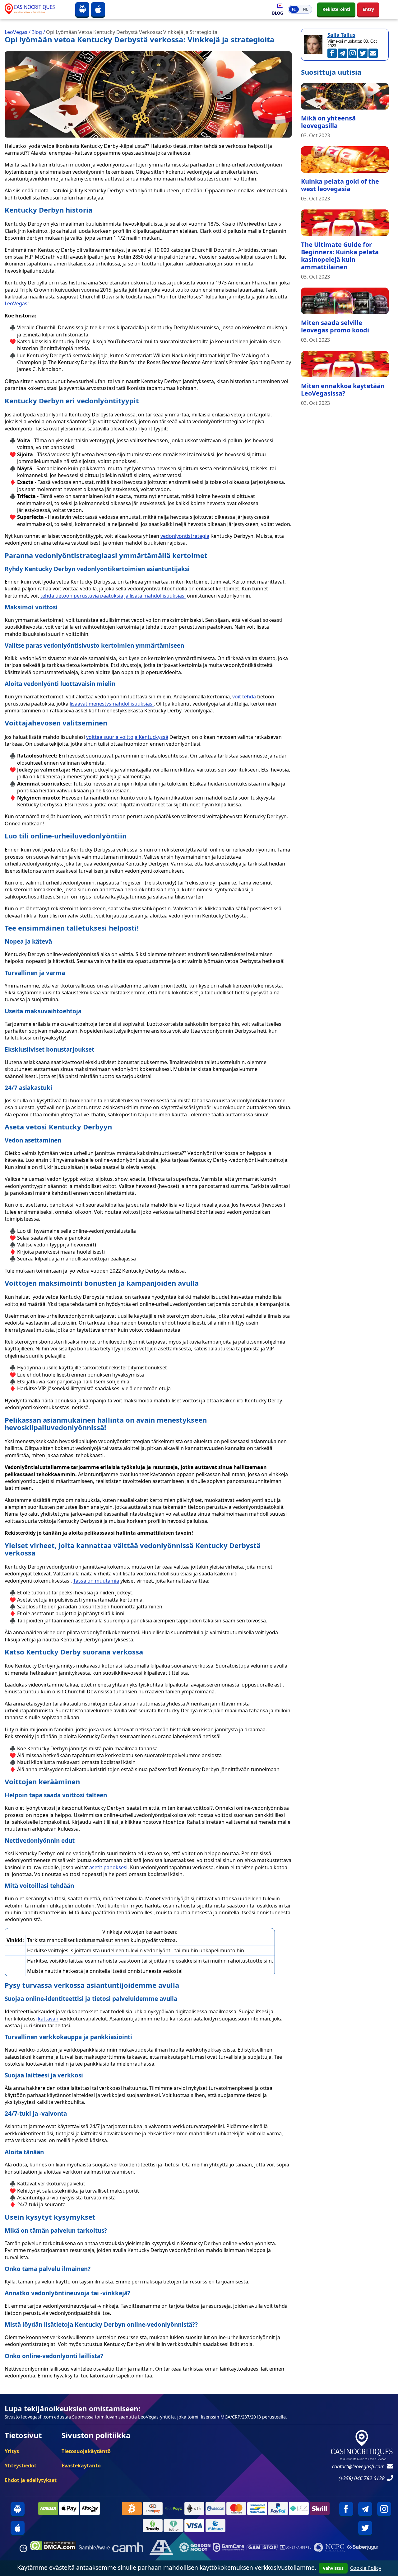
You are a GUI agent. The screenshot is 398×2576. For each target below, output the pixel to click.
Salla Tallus (341, 35)
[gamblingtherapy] (195, 2548)
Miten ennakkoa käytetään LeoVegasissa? (343, 389)
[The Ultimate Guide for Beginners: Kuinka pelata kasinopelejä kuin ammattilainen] (345, 223)
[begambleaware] (94, 2548)
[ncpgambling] (329, 2548)
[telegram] (365, 2509)
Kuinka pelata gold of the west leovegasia (340, 185)
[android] (82, 9)
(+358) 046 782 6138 (362, 2478)
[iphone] (98, 9)
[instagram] (384, 2509)
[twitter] (365, 2528)
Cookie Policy (366, 2568)
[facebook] (346, 2509)
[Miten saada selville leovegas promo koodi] (345, 301)
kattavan (48, 2019)
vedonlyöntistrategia (185, 536)
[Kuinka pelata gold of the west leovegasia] (345, 160)
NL (305, 9)
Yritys (12, 2451)
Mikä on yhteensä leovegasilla (328, 122)
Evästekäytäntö (81, 2466)
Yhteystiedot (21, 2466)
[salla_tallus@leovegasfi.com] (373, 53)
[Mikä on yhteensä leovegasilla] (345, 96)
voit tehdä (244, 697)
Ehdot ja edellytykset (31, 2480)
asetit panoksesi (108, 1867)
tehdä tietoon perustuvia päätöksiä (82, 596)
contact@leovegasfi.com (358, 2466)
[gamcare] (229, 2548)
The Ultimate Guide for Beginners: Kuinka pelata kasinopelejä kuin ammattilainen (340, 256)
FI (294, 9)
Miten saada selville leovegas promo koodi (335, 326)
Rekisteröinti (336, 9)
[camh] (128, 2548)
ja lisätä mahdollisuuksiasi (155, 596)
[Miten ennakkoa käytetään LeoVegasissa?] (345, 364)
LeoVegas (16, 303)
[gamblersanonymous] (161, 2548)
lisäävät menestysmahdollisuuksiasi (112, 704)
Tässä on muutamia (96, 1581)
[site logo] (35, 9)
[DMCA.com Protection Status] (53, 2548)
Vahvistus (333, 2568)
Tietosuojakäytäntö (86, 2451)
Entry (368, 9)
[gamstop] (262, 2548)
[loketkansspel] (296, 2548)
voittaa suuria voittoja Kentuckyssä (127, 737)
